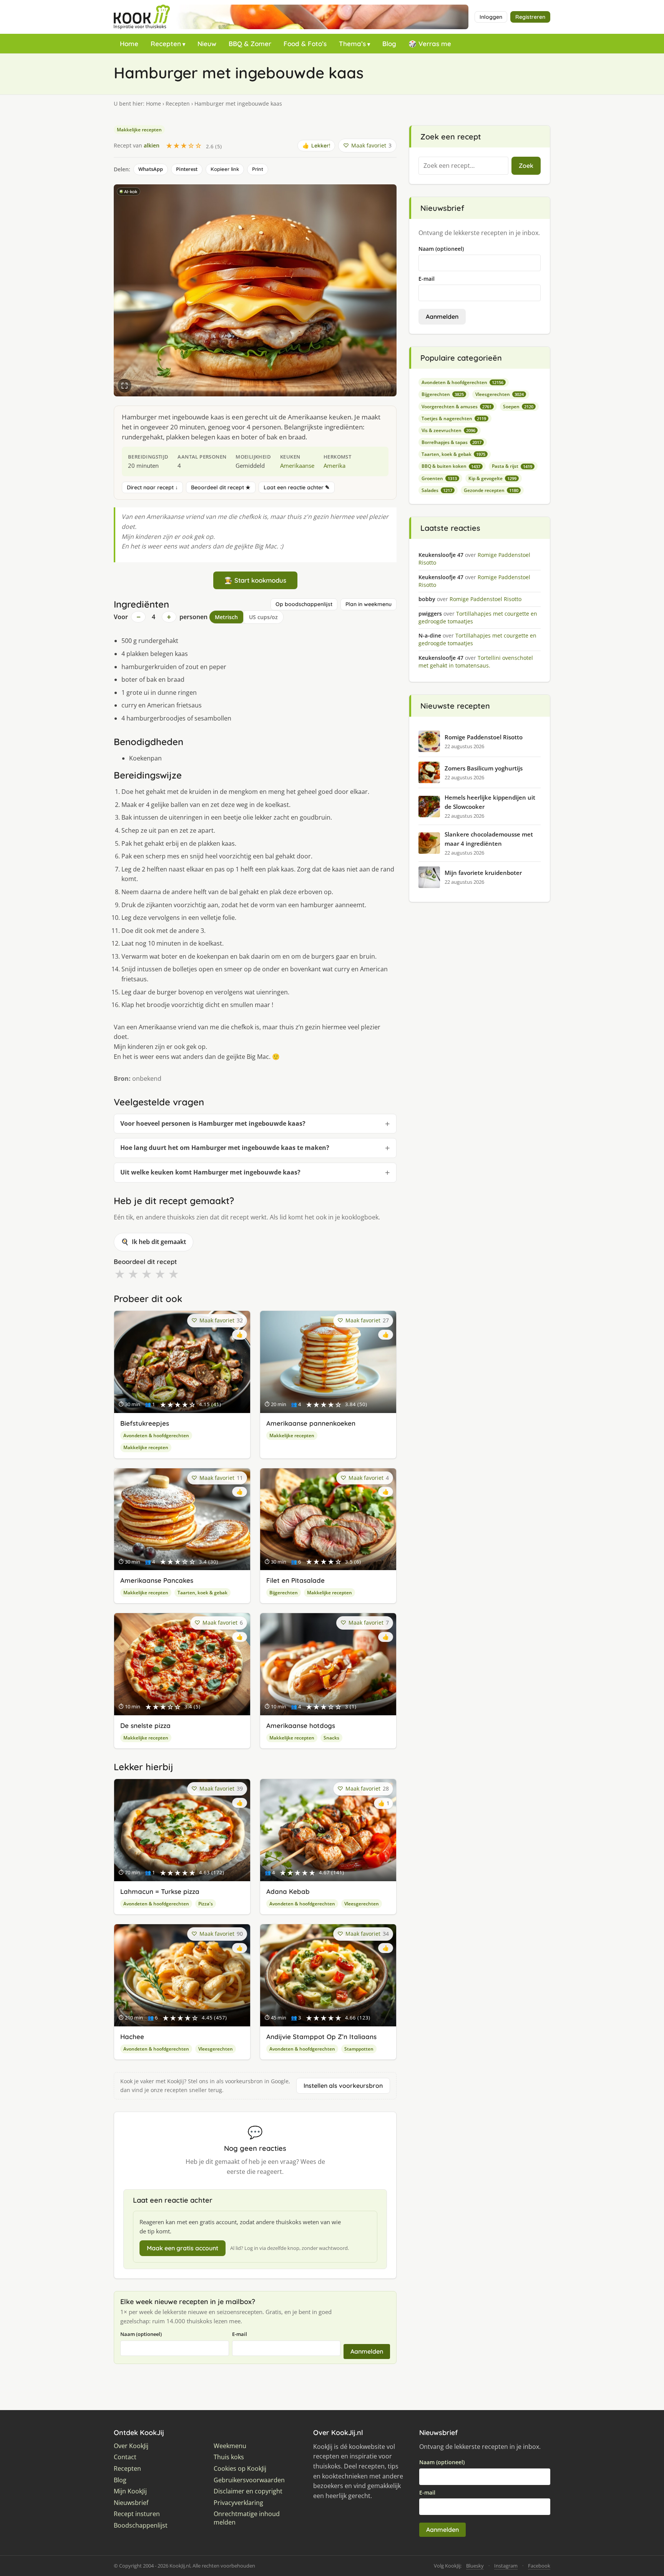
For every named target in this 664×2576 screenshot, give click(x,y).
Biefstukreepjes (145, 1423)
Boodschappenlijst (141, 2525)
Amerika (334, 466)
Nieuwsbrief (131, 2503)
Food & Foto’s (305, 44)
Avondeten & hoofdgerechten (156, 1435)
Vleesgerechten (362, 1904)
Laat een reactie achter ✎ (297, 487)
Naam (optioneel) (141, 2334)
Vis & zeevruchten (448, 430)
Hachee (132, 2037)
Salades (437, 490)
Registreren (530, 17)
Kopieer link (225, 169)
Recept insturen (137, 2514)
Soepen (518, 407)
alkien (152, 145)
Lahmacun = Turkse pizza (160, 1891)
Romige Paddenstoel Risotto (484, 737)
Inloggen (491, 17)
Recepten (166, 44)
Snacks (331, 1738)
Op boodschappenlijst (304, 604)
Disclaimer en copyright (248, 2491)
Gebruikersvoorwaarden (249, 2480)
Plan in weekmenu (369, 604)
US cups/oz (263, 617)
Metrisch (226, 617)
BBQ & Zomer (250, 44)
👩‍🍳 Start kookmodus (255, 580)
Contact (125, 2457)
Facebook (539, 2566)
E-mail (240, 2334)
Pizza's (206, 1904)
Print (258, 169)
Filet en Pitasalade (295, 1580)
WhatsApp (151, 169)
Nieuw (207, 44)
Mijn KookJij (130, 2491)
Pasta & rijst (512, 466)
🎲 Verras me (430, 44)
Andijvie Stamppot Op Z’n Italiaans (321, 2037)
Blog (389, 44)
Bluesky (475, 2566)
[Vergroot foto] (124, 386)
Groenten (439, 478)
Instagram (506, 2566)
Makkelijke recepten (139, 130)
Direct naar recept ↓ (152, 487)
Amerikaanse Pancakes (157, 1580)
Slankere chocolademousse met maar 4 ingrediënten (489, 839)
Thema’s (352, 44)
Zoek (526, 166)
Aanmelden (367, 2351)
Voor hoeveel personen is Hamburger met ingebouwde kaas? (213, 1123)
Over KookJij (131, 2446)
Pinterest (187, 169)
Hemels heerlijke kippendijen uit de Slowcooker (490, 802)
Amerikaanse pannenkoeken (311, 1423)
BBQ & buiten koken (451, 466)
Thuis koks (229, 2457)
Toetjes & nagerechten (454, 418)
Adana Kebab (288, 1891)
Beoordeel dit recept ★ (221, 487)
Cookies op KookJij (240, 2469)
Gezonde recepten (491, 490)
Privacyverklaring (238, 2503)
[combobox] (463, 166)
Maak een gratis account (183, 2248)
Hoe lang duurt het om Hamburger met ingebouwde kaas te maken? (225, 1148)
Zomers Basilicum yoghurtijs (484, 768)
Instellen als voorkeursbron (343, 2086)
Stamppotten (359, 2049)
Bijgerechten (284, 1593)
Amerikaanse (297, 466)
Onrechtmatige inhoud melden (247, 2518)
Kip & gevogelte (492, 478)
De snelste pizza (145, 1725)
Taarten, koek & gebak (203, 1593)
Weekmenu (230, 2446)
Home (129, 44)
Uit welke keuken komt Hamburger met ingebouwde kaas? (210, 1172)
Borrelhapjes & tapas (452, 442)
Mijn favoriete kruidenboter (483, 873)
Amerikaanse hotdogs (301, 1725)
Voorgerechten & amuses (456, 407)
